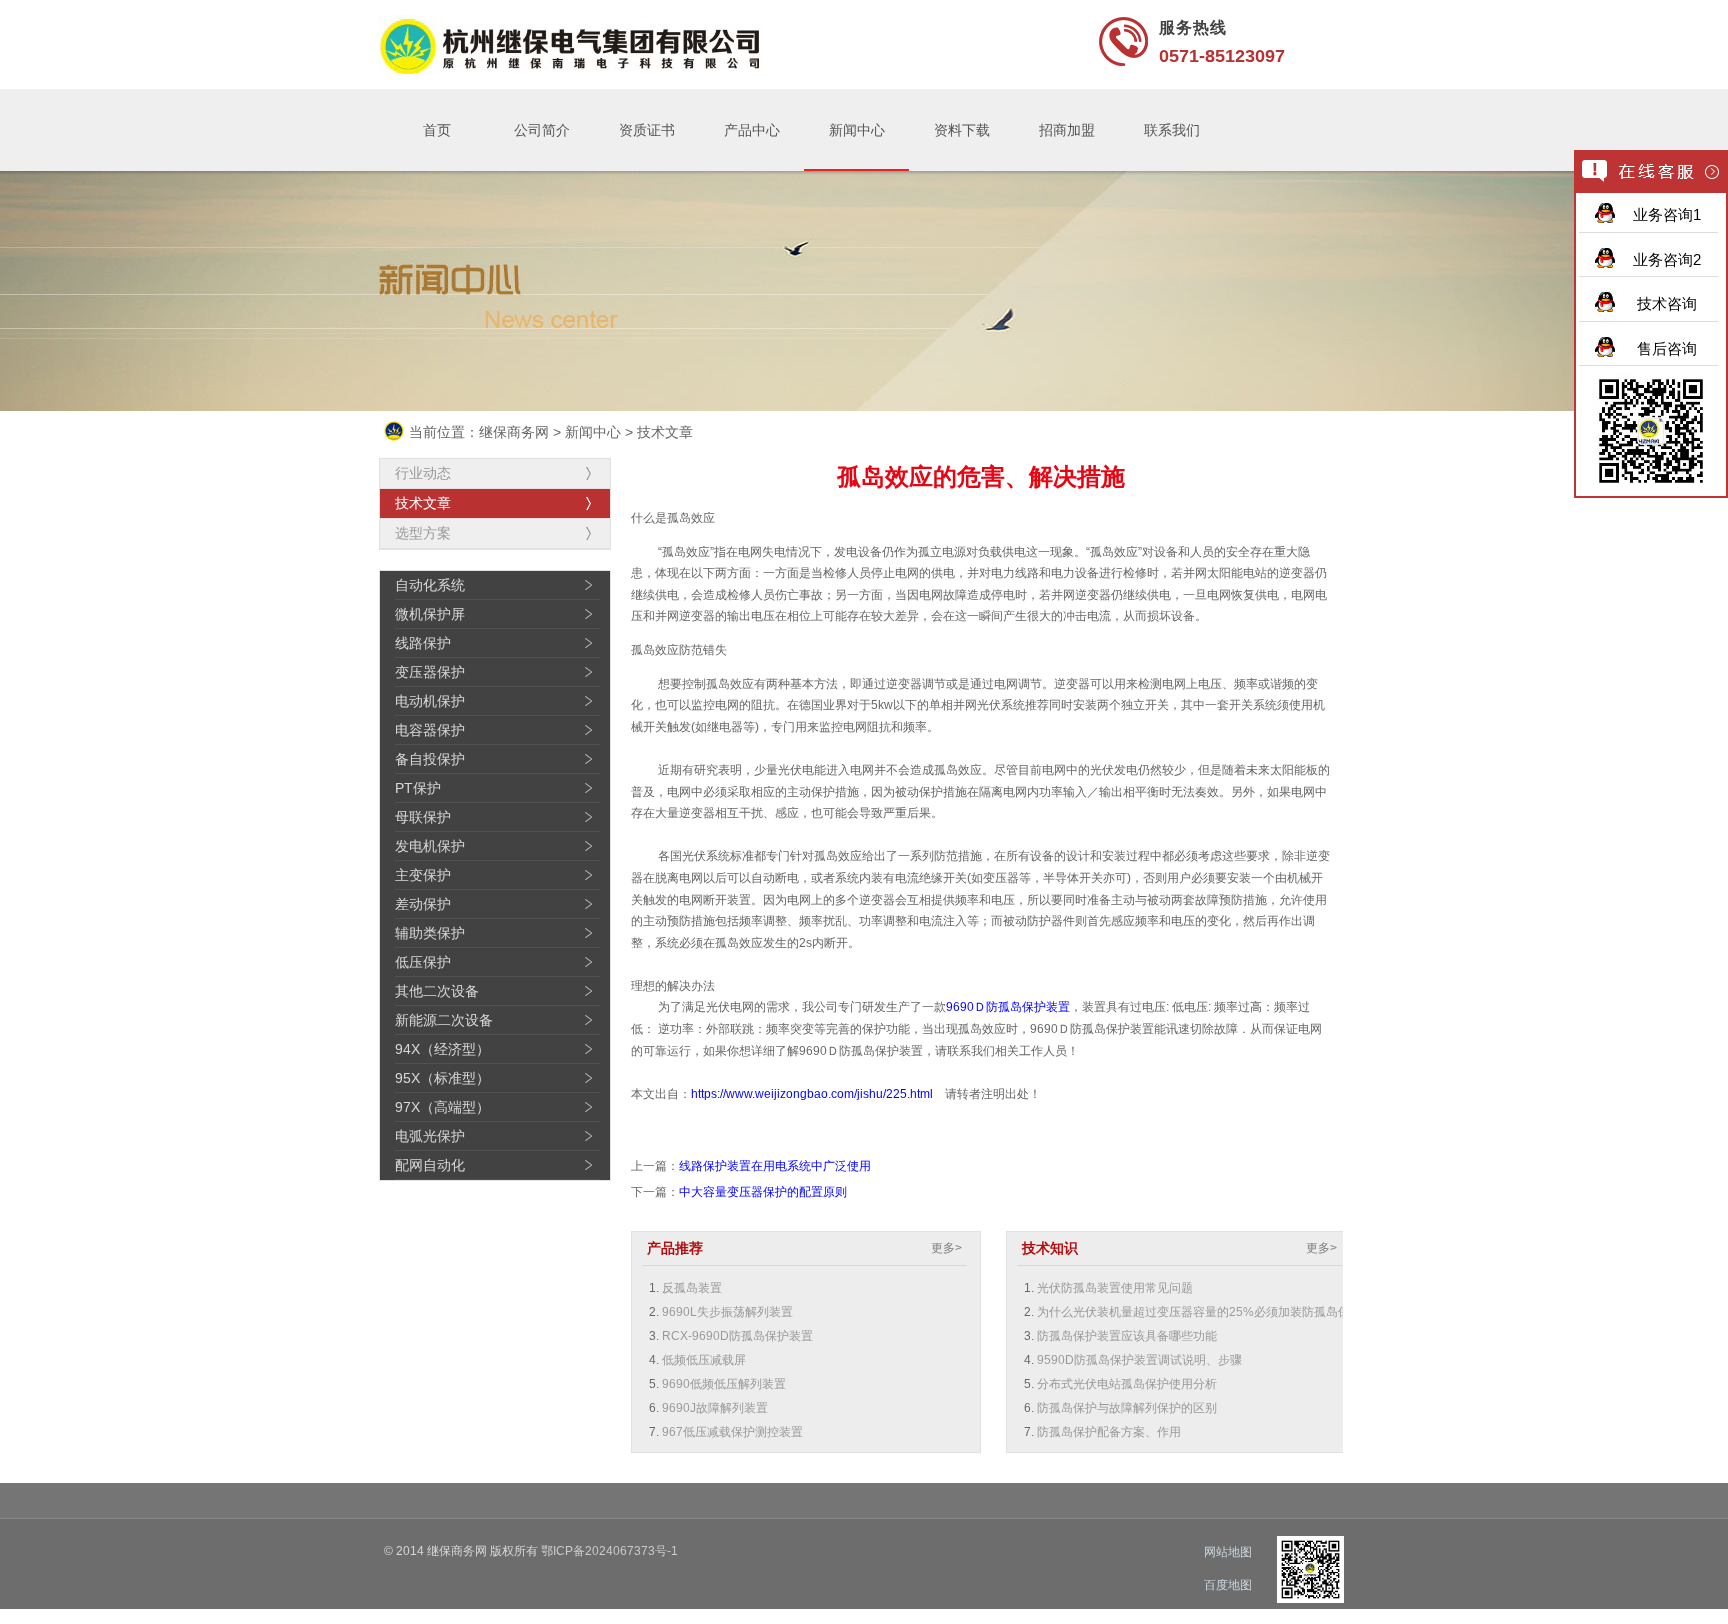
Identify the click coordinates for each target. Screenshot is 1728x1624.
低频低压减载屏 (704, 1360)
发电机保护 (430, 846)
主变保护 (423, 875)
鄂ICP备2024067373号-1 (609, 1551)
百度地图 (1228, 1585)
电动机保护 (430, 701)
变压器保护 (430, 672)
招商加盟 (1067, 129)
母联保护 (423, 817)
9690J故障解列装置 (715, 1408)
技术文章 (665, 432)
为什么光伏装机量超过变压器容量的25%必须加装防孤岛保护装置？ (1217, 1312)
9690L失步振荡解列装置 (727, 1312)
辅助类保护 (430, 933)
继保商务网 (514, 432)
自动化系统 (430, 585)
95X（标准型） (442, 1078)
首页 (437, 129)
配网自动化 (430, 1165)
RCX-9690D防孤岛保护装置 (737, 1336)
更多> (946, 1248)
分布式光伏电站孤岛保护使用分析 (1127, 1384)
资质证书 (647, 129)
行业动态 (423, 473)
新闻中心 (857, 129)
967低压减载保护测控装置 (732, 1432)
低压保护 (423, 962)
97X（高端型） (442, 1107)
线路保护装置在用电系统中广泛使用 (775, 1166)
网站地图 (1228, 1552)
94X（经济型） (442, 1049)
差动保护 (423, 904)
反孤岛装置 (692, 1288)
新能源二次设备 (444, 1020)
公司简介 (542, 129)
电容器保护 (430, 730)
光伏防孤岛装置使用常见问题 (1115, 1288)
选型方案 (423, 533)
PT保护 (418, 788)
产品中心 (752, 129)
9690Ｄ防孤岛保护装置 (1008, 1007)
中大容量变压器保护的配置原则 (763, 1192)
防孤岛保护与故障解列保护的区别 (1127, 1408)
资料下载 (962, 129)
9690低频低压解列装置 (724, 1384)
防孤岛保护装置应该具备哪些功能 (1127, 1336)
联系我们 (1172, 129)
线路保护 (423, 643)
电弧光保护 (430, 1136)
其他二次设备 (437, 991)
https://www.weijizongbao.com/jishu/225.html (812, 1094)
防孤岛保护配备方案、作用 (1109, 1432)
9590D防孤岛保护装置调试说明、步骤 (1139, 1360)
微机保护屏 (430, 614)
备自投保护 (430, 759)
